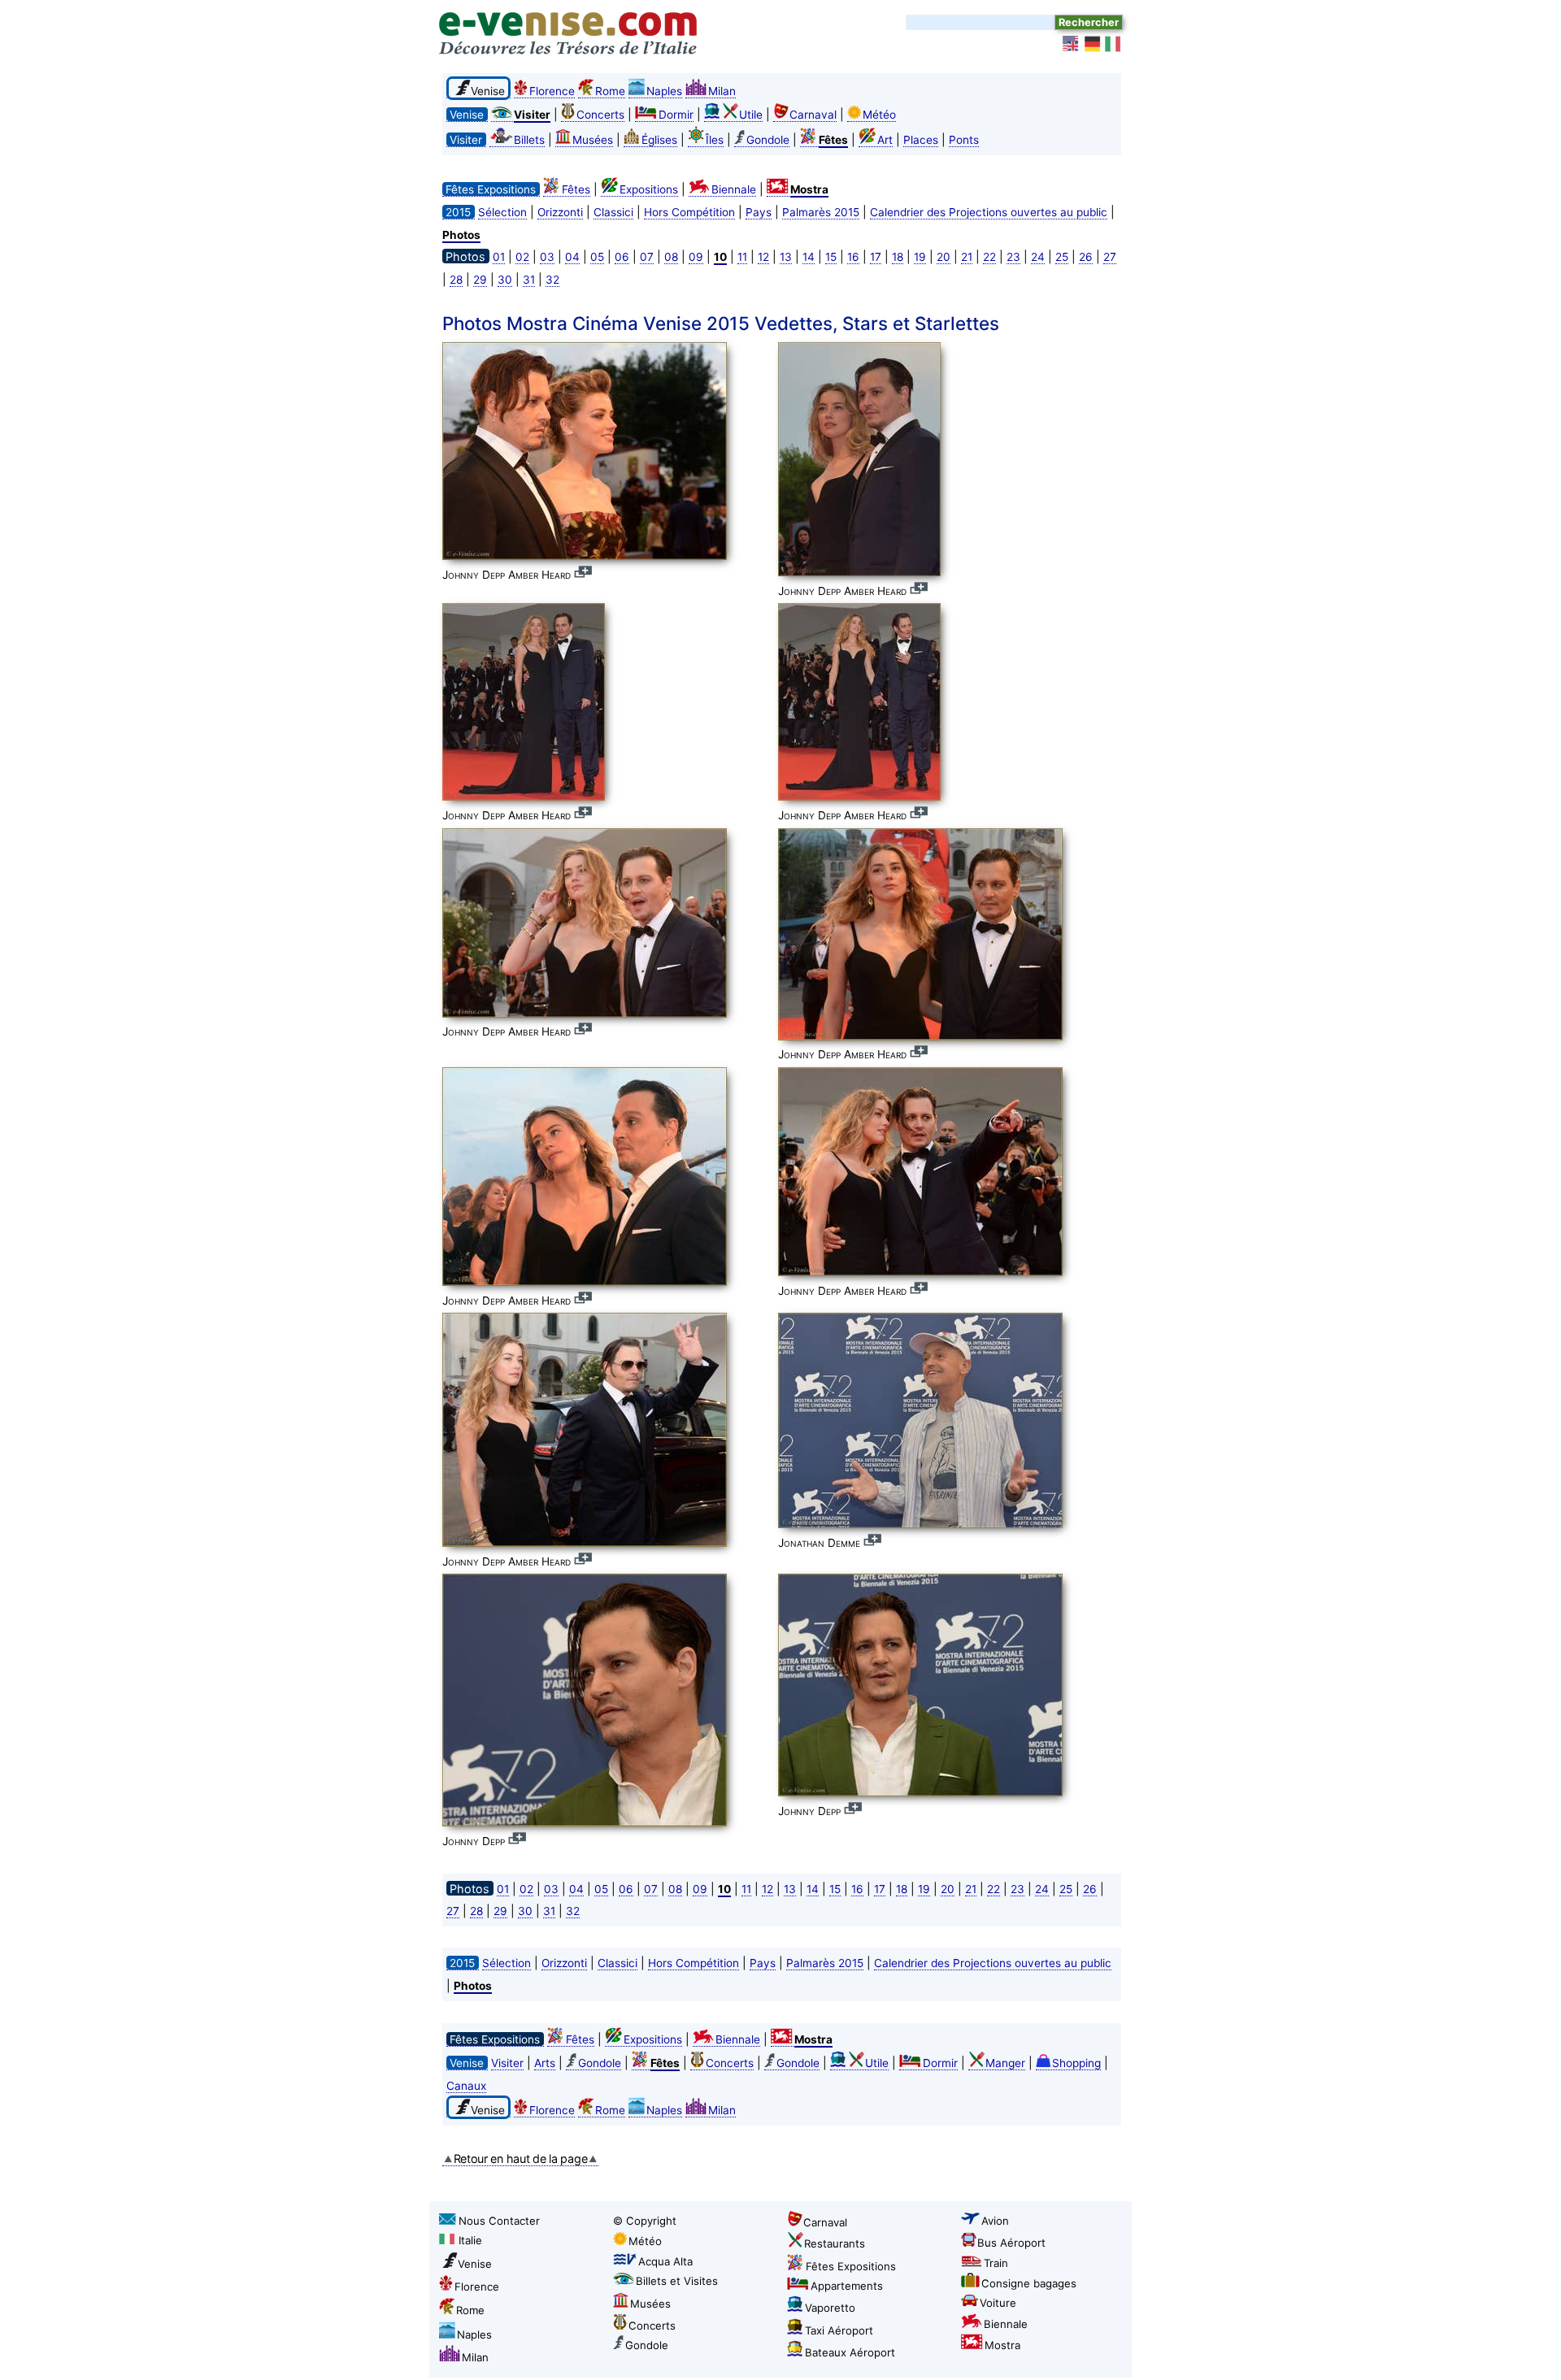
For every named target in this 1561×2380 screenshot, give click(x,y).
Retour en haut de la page (521, 2159)
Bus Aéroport (1011, 2243)
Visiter (507, 2063)
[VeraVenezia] (1114, 44)
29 (480, 280)
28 (456, 280)
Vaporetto (830, 2308)
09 (696, 257)
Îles (715, 140)
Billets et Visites (677, 2281)
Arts (545, 2063)
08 (671, 257)
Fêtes (576, 189)
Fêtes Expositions (851, 2266)
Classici (613, 212)
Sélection (502, 212)
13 (786, 257)
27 (1110, 257)
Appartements (847, 2286)
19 (920, 257)
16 (853, 257)
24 (1038, 257)
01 (499, 257)
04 (572, 257)
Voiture (998, 2303)
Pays (759, 212)
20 (944, 257)
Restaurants (835, 2243)
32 (552, 280)
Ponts (964, 140)
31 (529, 280)
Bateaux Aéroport (850, 2352)
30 (505, 280)
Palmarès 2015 (821, 212)
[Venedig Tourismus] (1093, 44)
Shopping (1076, 2063)
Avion (995, 2221)
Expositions (649, 189)
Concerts (600, 115)
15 (831, 257)
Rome (610, 91)
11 (742, 257)
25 (1062, 257)
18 (898, 257)
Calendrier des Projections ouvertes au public (989, 212)
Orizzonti (560, 212)
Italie (470, 2240)
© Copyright (645, 2221)
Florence (552, 91)
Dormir (676, 115)
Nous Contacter (499, 2221)
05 (597, 257)
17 (876, 257)
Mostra (1002, 2345)
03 (547, 257)
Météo (879, 115)
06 (622, 257)
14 (809, 257)
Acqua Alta (665, 2261)
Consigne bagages (1029, 2283)
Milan (722, 91)
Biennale (734, 189)
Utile (751, 115)
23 (1013, 257)
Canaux (466, 2086)
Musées (593, 140)
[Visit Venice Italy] (1072, 44)
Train (996, 2263)
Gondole (768, 140)
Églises (659, 140)
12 (763, 257)
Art (885, 140)
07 (647, 257)
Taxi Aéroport (839, 2330)
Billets (529, 140)
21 (967, 257)
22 (989, 257)
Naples (664, 91)
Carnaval (813, 115)
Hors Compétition (689, 212)
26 (1086, 257)
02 (522, 257)
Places (921, 140)
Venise (475, 2264)
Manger (1005, 2063)
